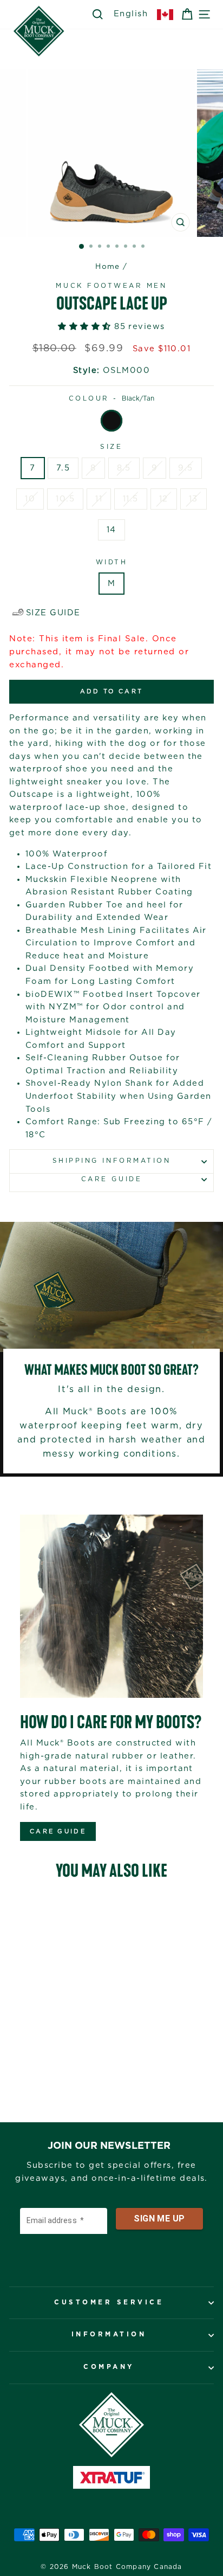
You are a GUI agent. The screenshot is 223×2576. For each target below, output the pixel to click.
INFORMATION (109, 2334)
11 (99, 499)
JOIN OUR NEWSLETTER (109, 2146)
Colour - (112, 399)
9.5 (185, 468)
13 (194, 499)
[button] (86, 327)
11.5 (131, 499)
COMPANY (109, 2367)
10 (30, 499)
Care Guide (111, 1179)
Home (108, 267)
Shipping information (112, 1161)
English (131, 14)
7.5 (63, 468)
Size (111, 447)
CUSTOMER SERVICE (109, 2303)
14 (111, 530)
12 (164, 499)
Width (112, 562)
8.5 (124, 468)
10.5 (65, 499)
